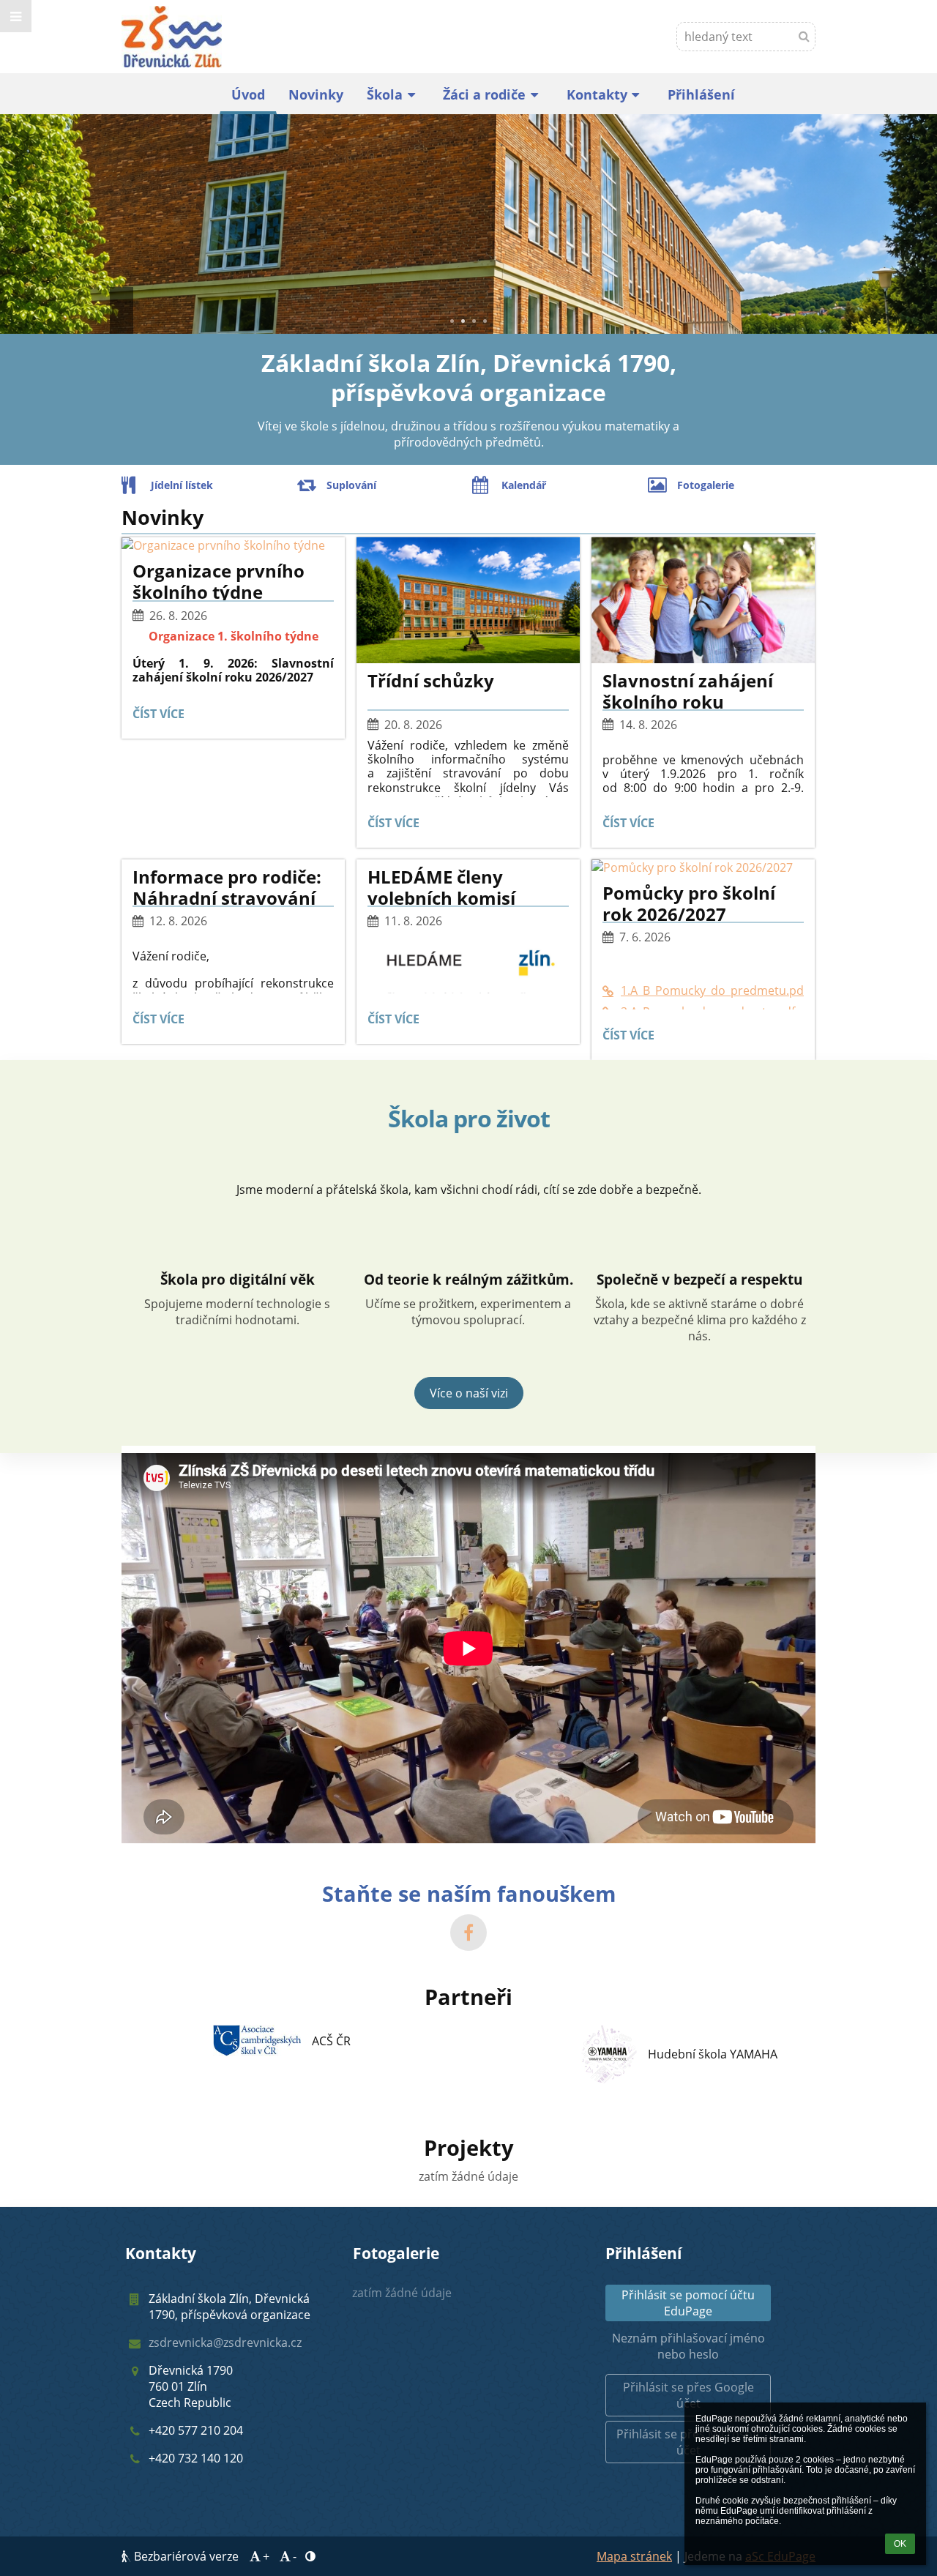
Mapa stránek (634, 2556)
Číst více (162, 716)
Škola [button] (385, 94)
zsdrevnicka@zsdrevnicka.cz (225, 2342)
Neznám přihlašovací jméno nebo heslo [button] (688, 2346)
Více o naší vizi (469, 1393)
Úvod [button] (248, 94)
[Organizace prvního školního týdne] (233, 545)
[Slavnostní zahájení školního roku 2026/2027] (703, 600)
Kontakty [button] (597, 94)
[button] (16, 16)
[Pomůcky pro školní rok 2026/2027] (703, 867)
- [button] (295, 2556)
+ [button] (266, 2556)
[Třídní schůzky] (468, 600)
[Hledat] (804, 36)
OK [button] (900, 2544)
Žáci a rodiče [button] (484, 94)
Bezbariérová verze (186, 2556)
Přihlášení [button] (701, 94)
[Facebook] (468, 1933)
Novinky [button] (316, 94)
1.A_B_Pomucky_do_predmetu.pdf (712, 990)
